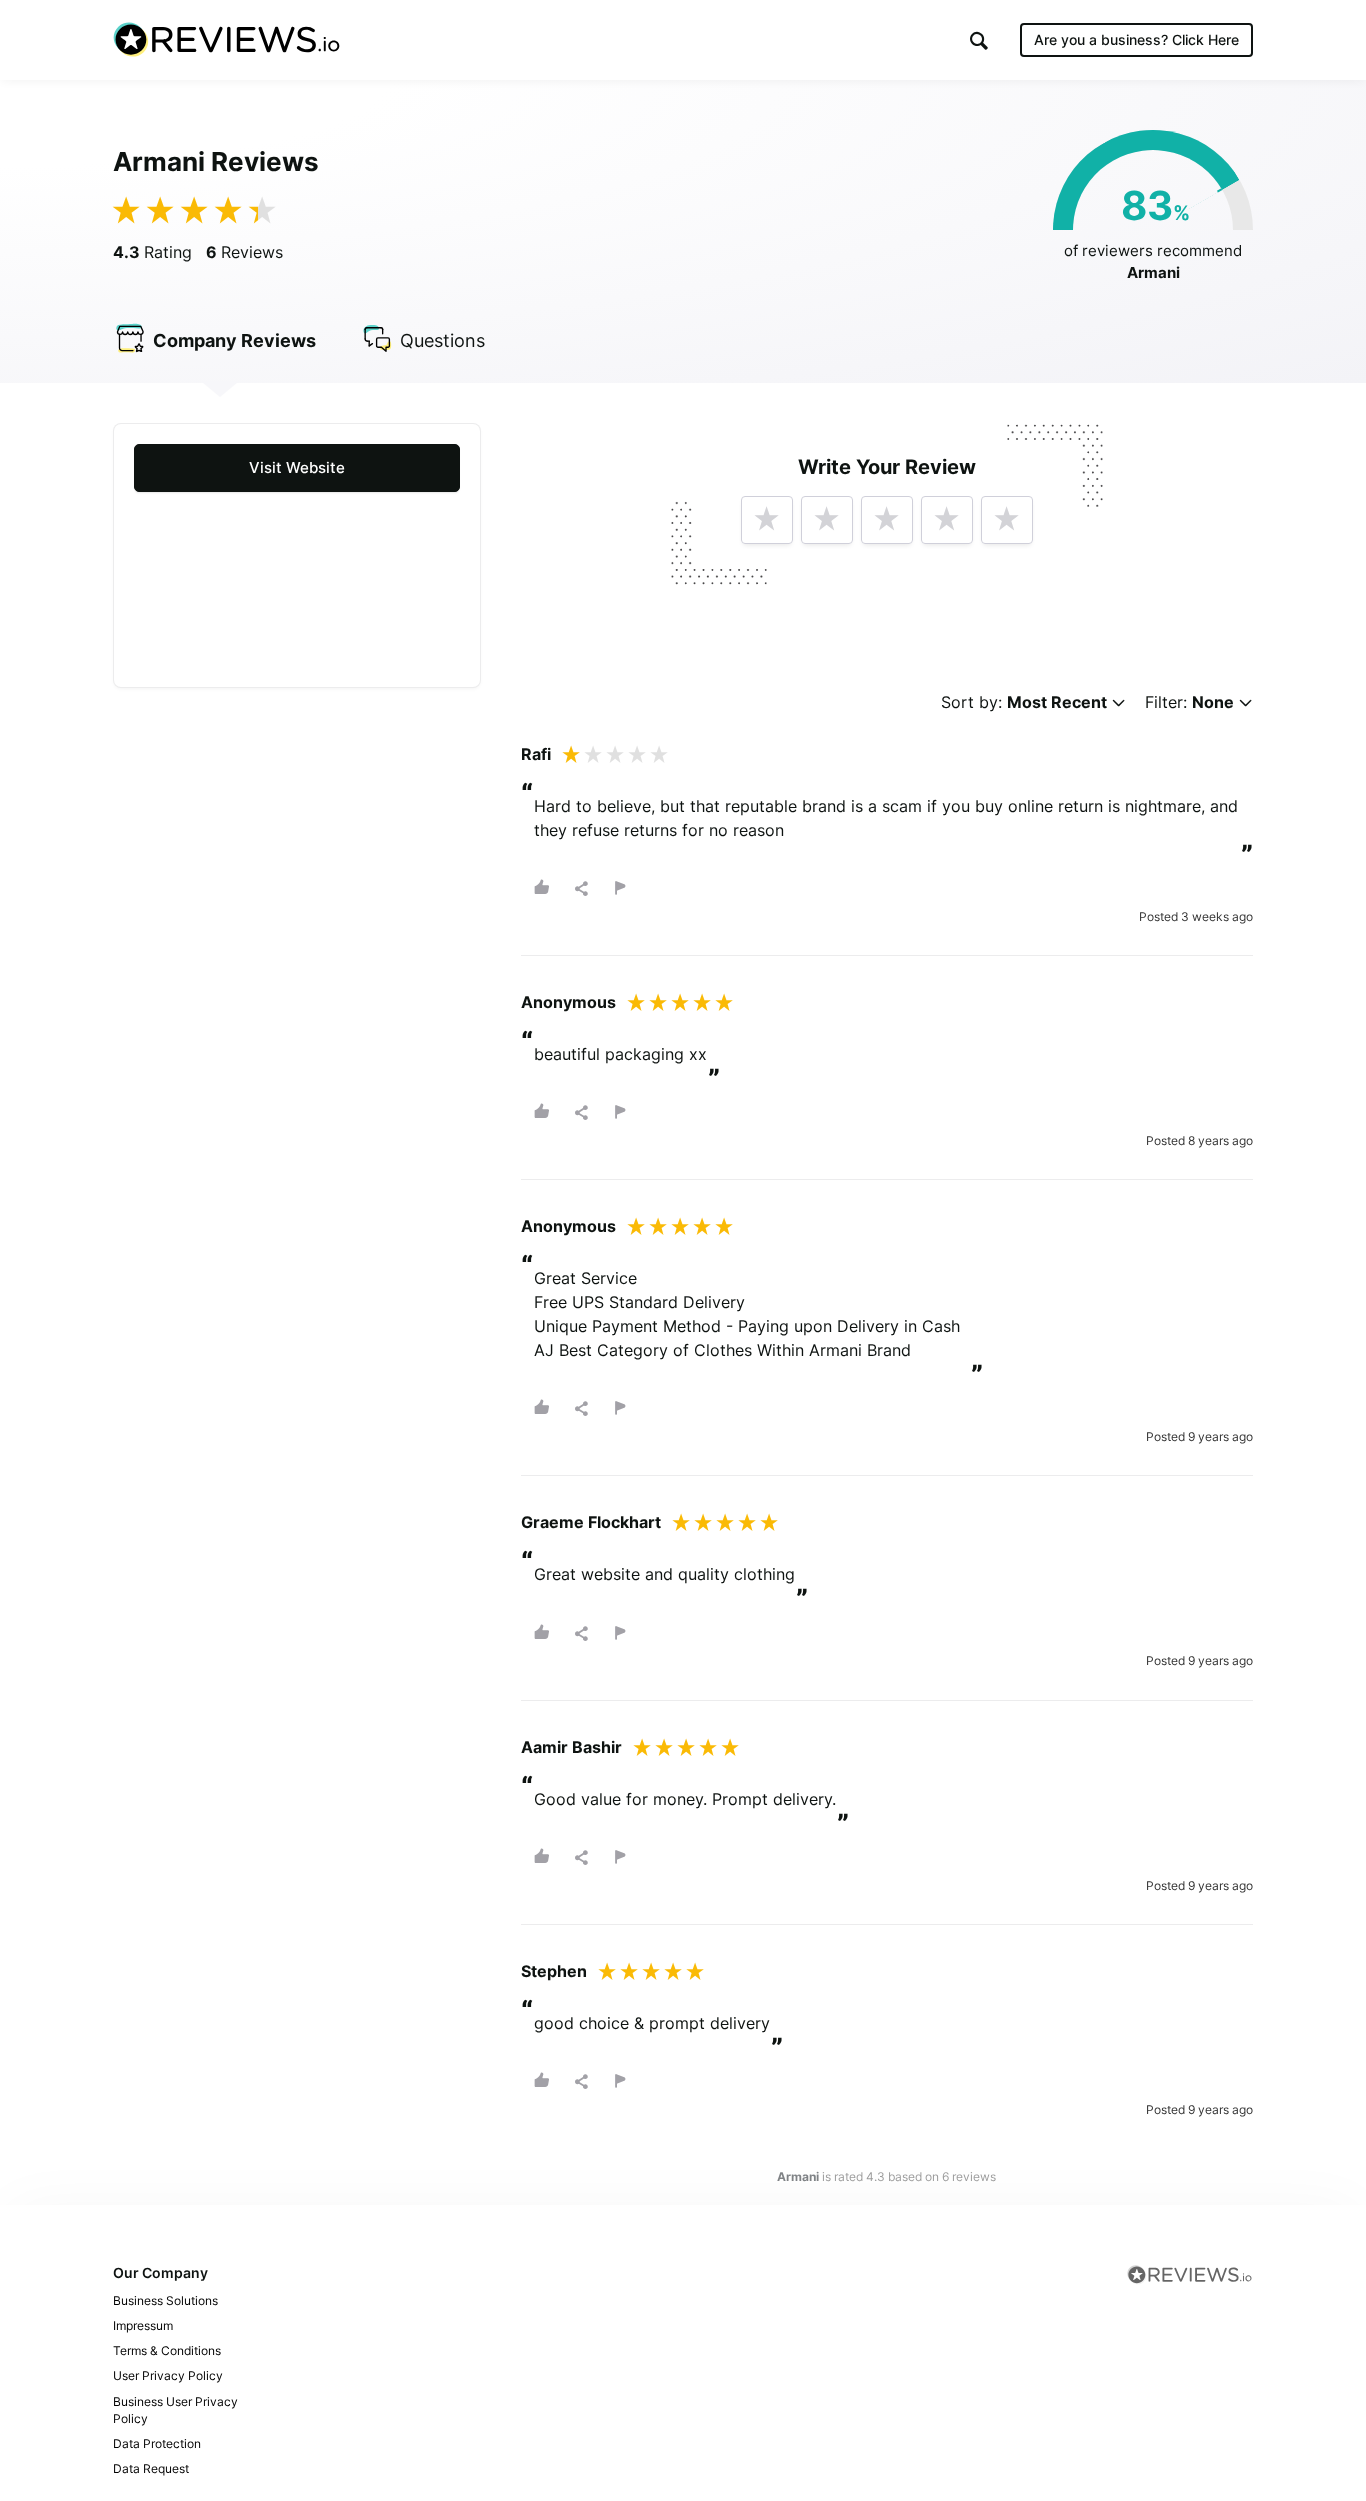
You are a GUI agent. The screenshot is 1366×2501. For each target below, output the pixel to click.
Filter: (1189, 702)
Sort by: (1024, 702)
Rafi (536, 754)
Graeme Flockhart (591, 1522)
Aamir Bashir (571, 1747)
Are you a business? (1136, 39)
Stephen (554, 1971)
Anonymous (568, 1002)
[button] (979, 40)
